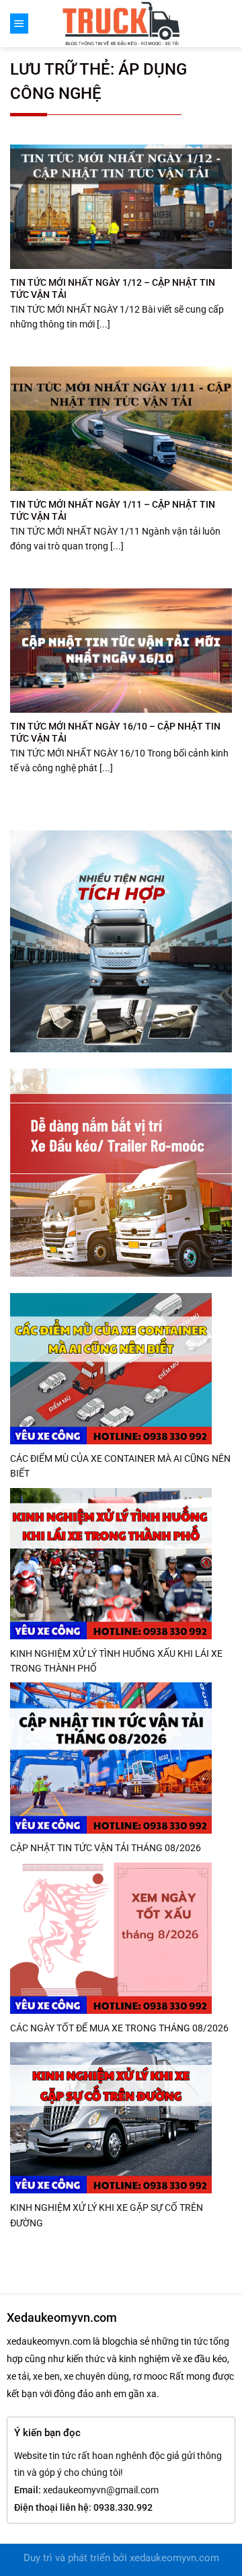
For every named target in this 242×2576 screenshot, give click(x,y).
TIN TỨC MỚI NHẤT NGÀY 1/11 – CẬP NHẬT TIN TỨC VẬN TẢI (113, 510)
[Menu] (19, 24)
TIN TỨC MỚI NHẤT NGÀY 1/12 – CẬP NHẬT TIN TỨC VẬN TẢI (113, 288)
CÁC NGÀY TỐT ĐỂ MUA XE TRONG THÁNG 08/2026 (119, 2028)
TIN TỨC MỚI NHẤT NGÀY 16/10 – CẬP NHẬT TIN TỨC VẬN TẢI (115, 732)
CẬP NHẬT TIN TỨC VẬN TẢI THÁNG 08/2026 (106, 1848)
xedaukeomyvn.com (174, 2558)
